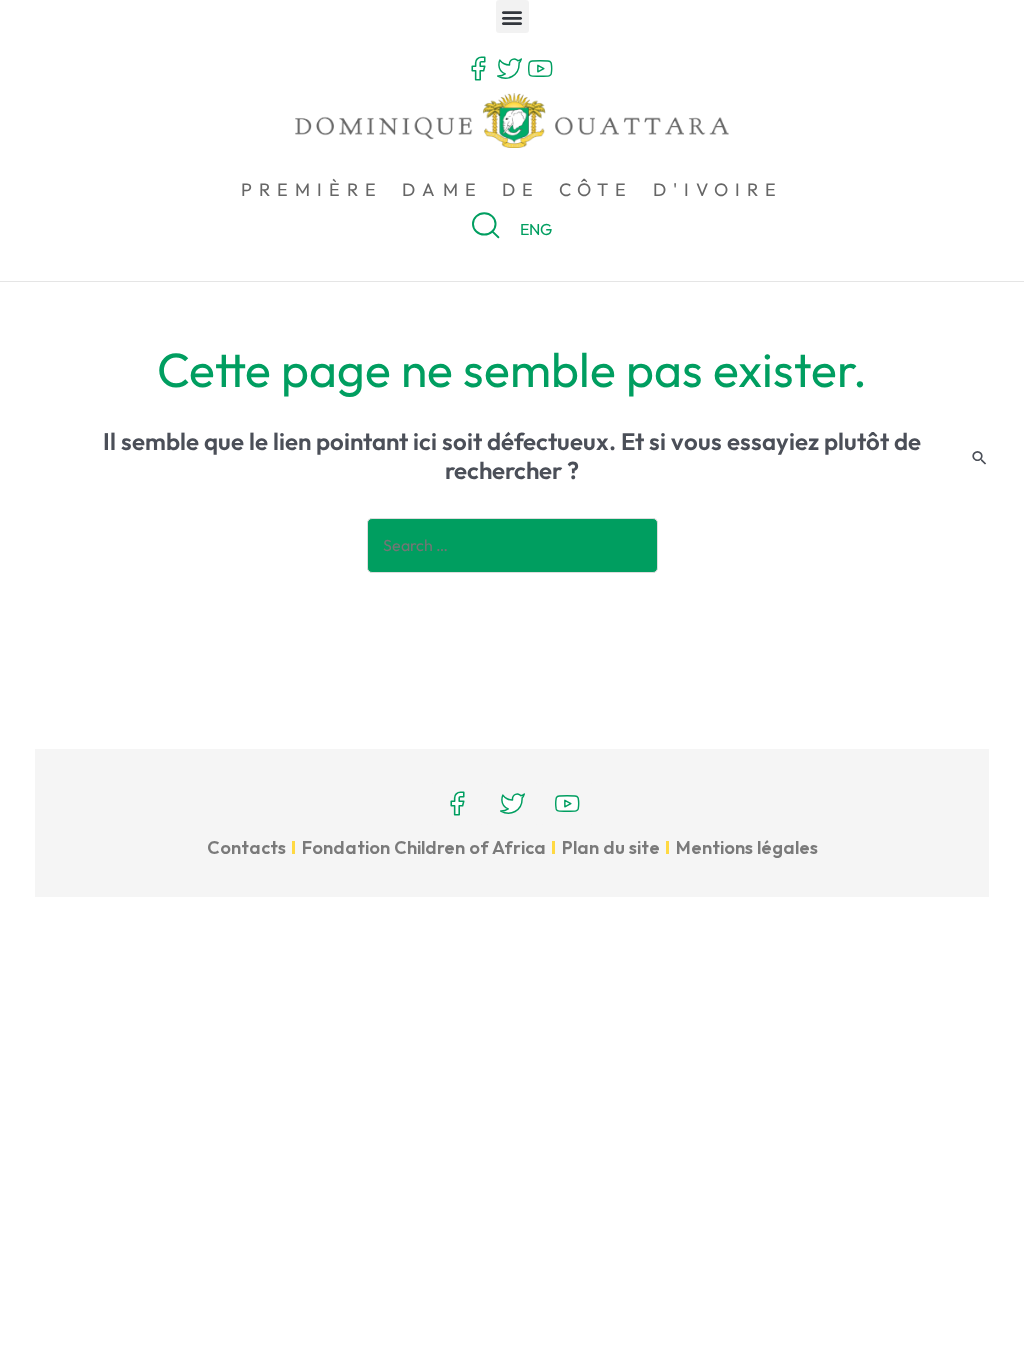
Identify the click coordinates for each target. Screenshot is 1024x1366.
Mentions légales (747, 847)
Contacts (246, 847)
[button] (512, 16)
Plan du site (611, 847)
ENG (536, 229)
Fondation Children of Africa (424, 847)
